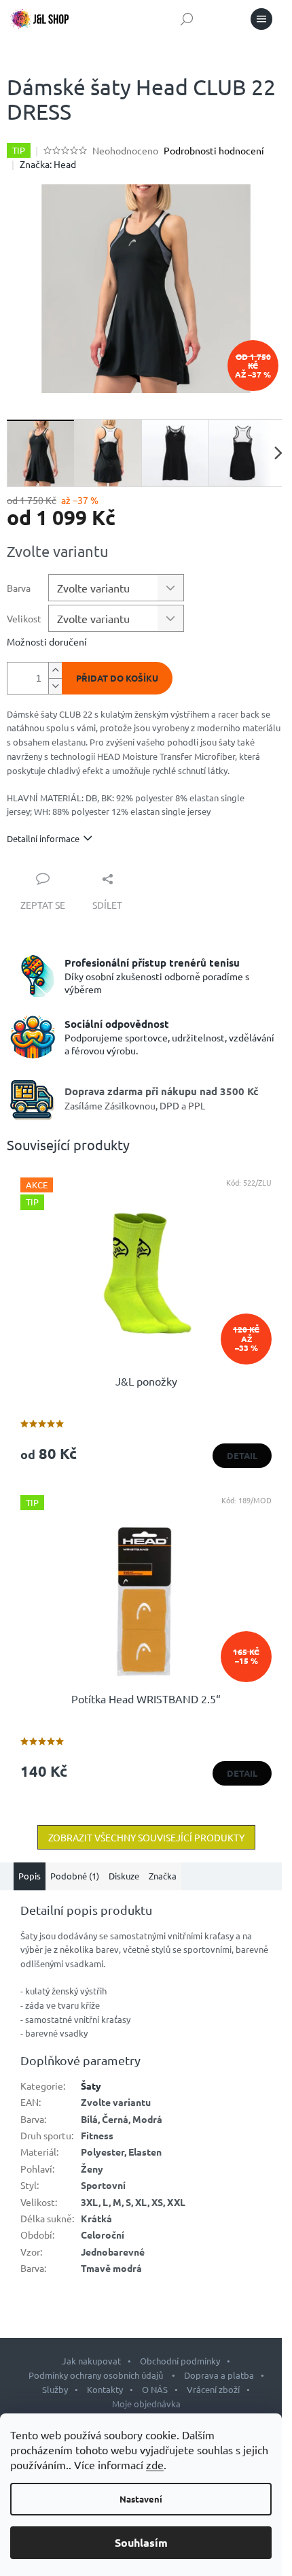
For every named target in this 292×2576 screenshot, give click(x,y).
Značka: (48, 164)
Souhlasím (141, 2542)
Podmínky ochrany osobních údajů (97, 2375)
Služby (55, 2389)
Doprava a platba (219, 2375)
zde (155, 2464)
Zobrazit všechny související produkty (146, 1837)
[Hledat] (187, 19)
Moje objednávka (146, 2404)
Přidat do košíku (117, 678)
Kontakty (105, 2389)
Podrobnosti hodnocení (214, 150)
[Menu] (261, 19)
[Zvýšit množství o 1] (55, 670)
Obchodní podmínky (180, 2361)
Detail (242, 1455)
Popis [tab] (30, 1876)
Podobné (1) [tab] (75, 1876)
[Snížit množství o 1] (55, 686)
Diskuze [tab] (124, 1876)
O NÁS (155, 2389)
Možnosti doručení (47, 641)
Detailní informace (43, 838)
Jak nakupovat (91, 2361)
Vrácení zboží (213, 2389)
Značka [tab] (163, 1876)
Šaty (91, 2086)
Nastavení (141, 2499)
